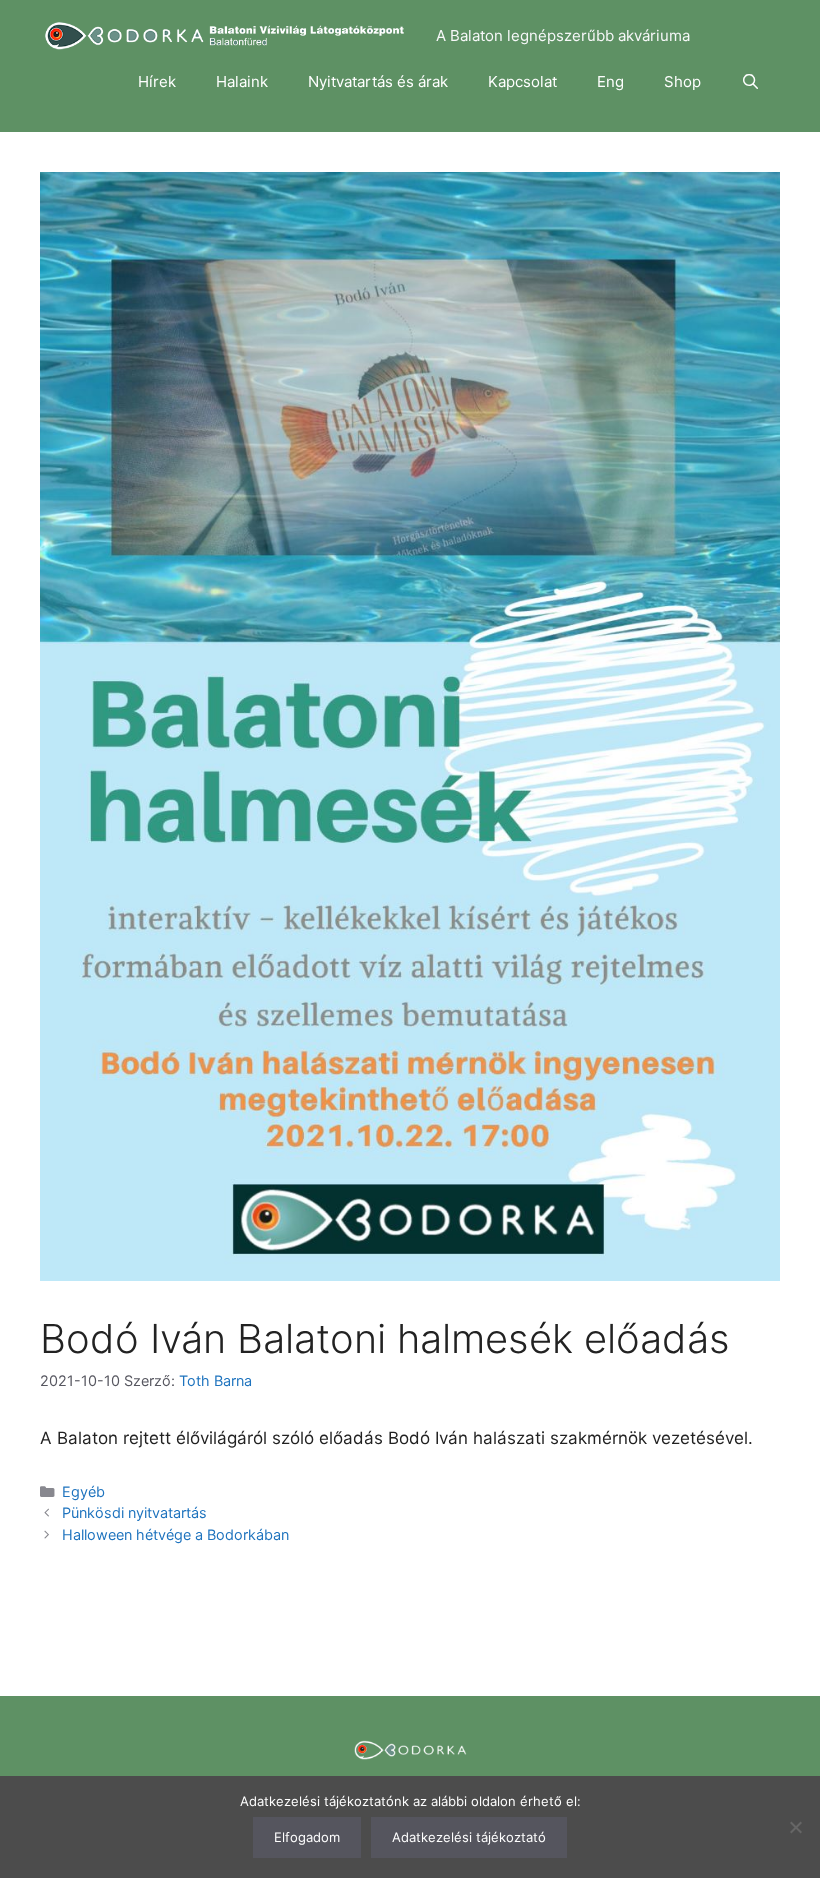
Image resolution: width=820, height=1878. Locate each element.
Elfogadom (307, 1837)
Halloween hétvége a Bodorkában (175, 1534)
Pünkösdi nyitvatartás (134, 1512)
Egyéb (83, 1491)
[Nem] (795, 1827)
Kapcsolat (522, 81)
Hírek (157, 81)
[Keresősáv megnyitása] (750, 82)
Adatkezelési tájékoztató (469, 1837)
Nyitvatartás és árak (378, 81)
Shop (682, 81)
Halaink (242, 81)
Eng (610, 81)
